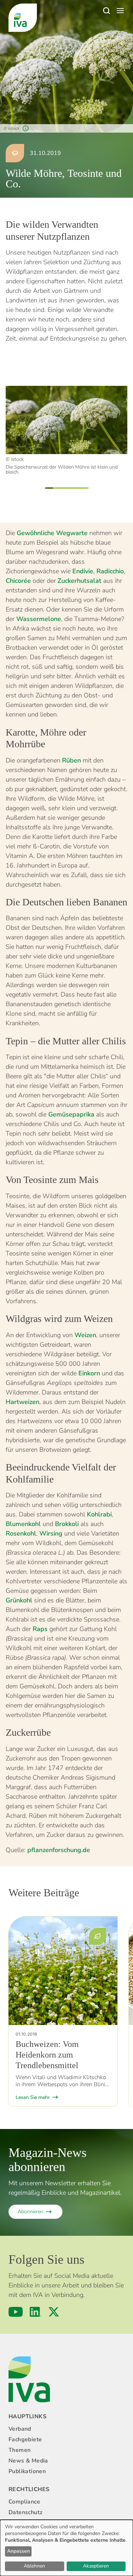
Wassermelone (39, 619)
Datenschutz (25, 2512)
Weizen (85, 1335)
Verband (20, 2429)
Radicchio (110, 571)
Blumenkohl (23, 1524)
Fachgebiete (25, 2439)
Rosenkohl (21, 1533)
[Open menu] (120, 11)
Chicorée (18, 581)
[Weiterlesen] (63, 1971)
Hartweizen (23, 1402)
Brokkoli (67, 1524)
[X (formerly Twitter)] (54, 2312)
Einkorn (89, 1373)
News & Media (28, 2461)
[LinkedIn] (36, 2312)
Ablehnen (34, 2566)
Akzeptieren (96, 2566)
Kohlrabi (99, 1514)
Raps (40, 1629)
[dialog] (66, 2548)
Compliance (24, 2502)
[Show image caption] (26, 128)
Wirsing (51, 1533)
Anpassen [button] (18, 2551)
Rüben (71, 760)
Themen (20, 2450)
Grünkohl (19, 1600)
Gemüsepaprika (71, 1114)
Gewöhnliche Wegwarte (52, 533)
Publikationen (27, 2471)
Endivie (83, 571)
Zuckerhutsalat (79, 581)
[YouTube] (16, 2312)
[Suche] (106, 11)
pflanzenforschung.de (59, 1850)
